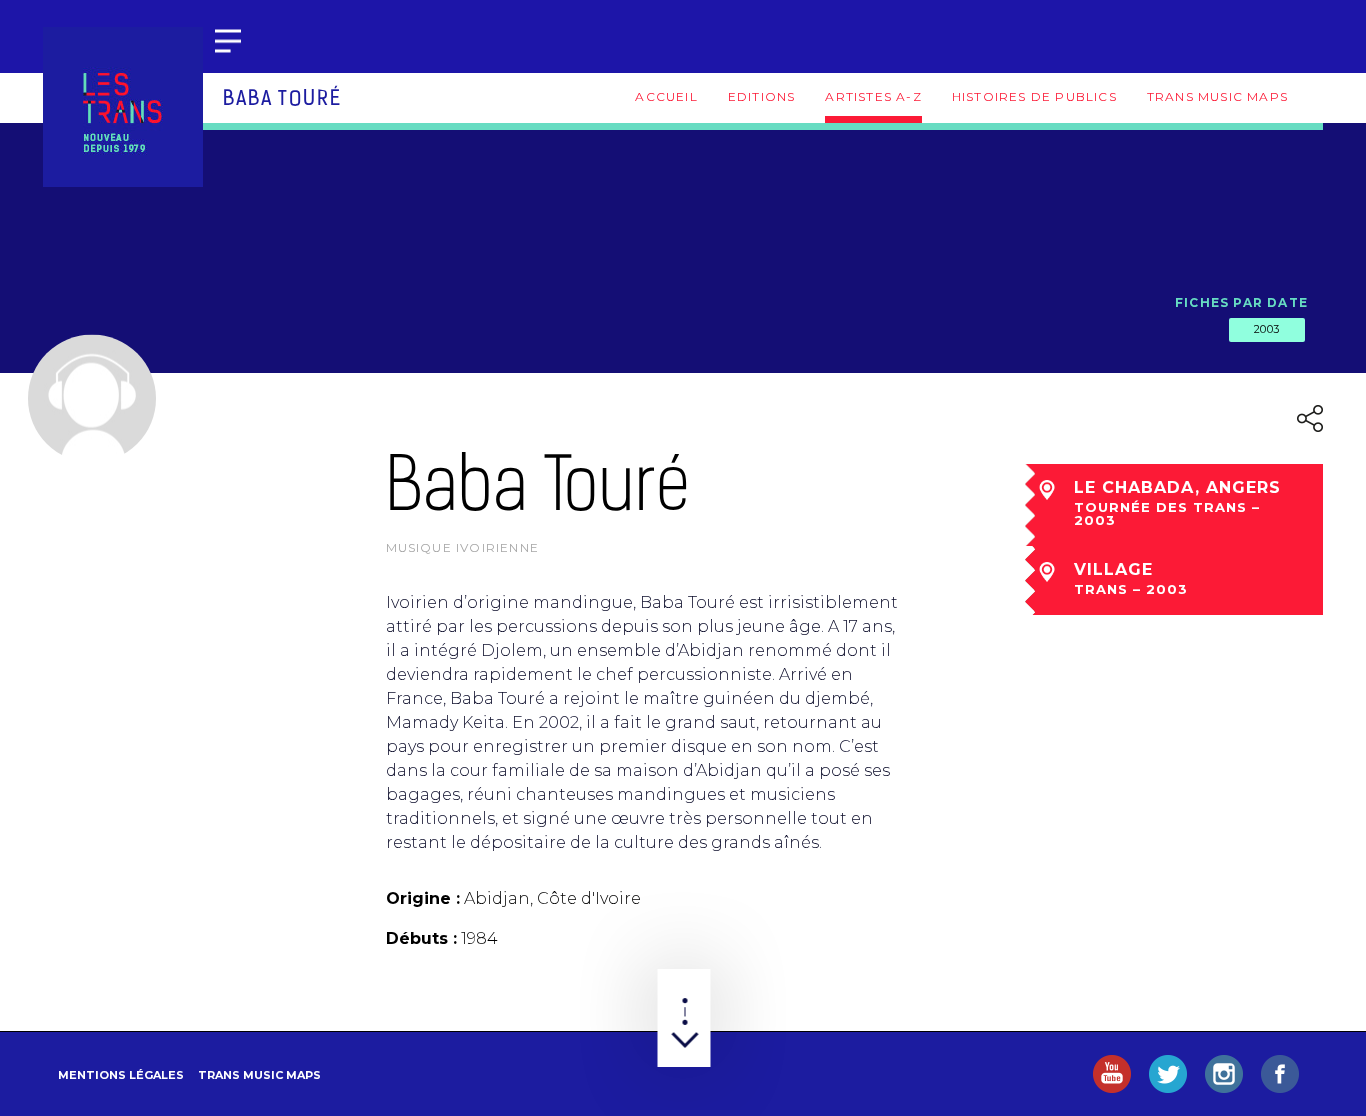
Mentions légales (121, 1075)
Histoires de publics (1034, 96)
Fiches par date (1241, 302)
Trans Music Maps (1217, 96)
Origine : (423, 898)
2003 (1267, 329)
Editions (762, 96)
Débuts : (421, 938)
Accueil (666, 96)
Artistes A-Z (873, 96)
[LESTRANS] (123, 107)
